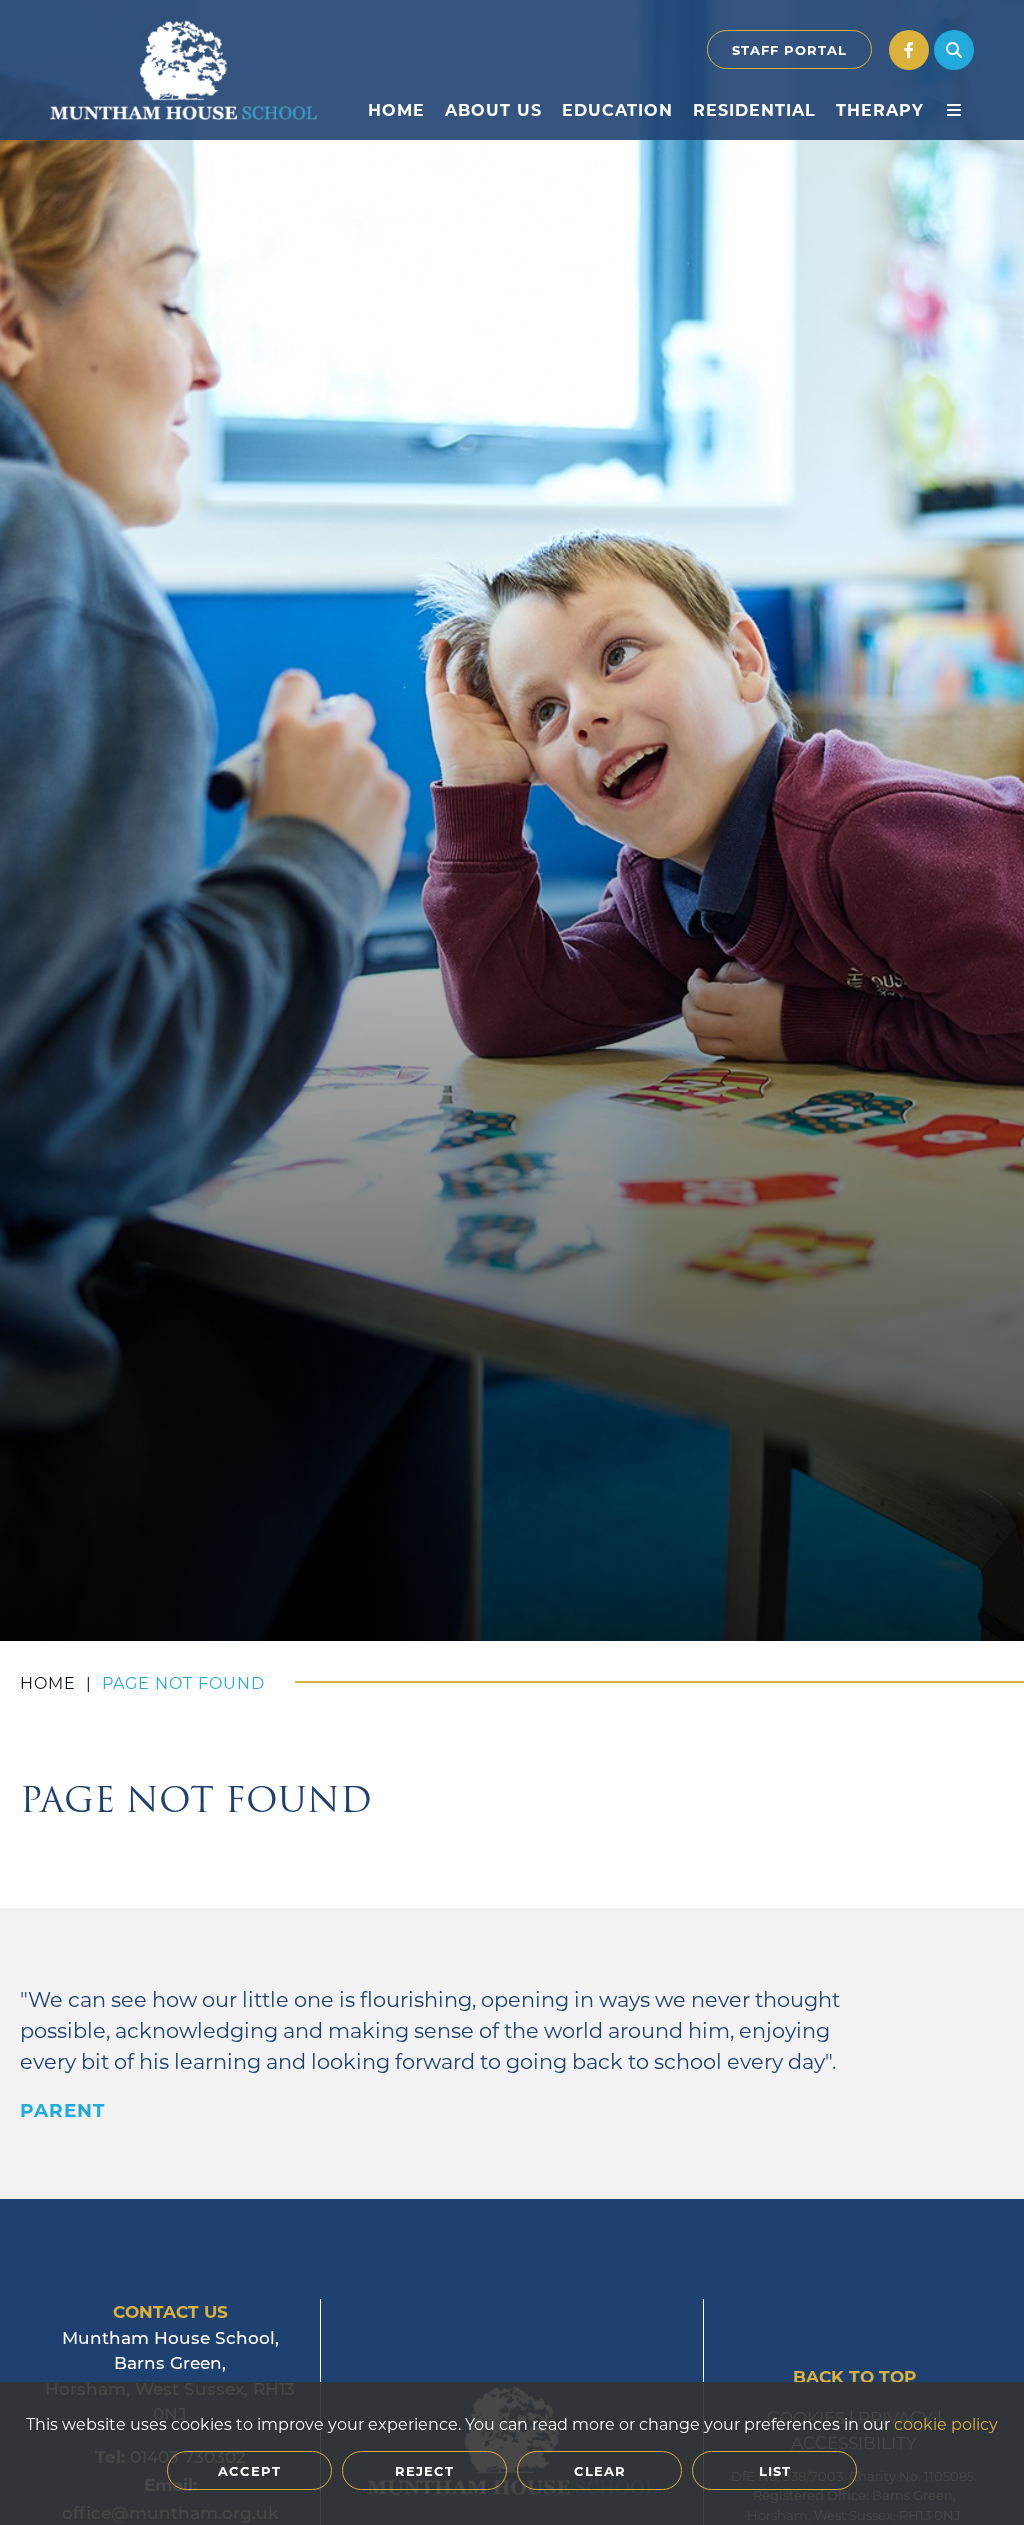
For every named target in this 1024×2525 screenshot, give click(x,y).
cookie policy (946, 2423)
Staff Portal (789, 49)
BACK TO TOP (854, 2376)
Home (48, 1682)
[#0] (909, 50)
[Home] (183, 70)
